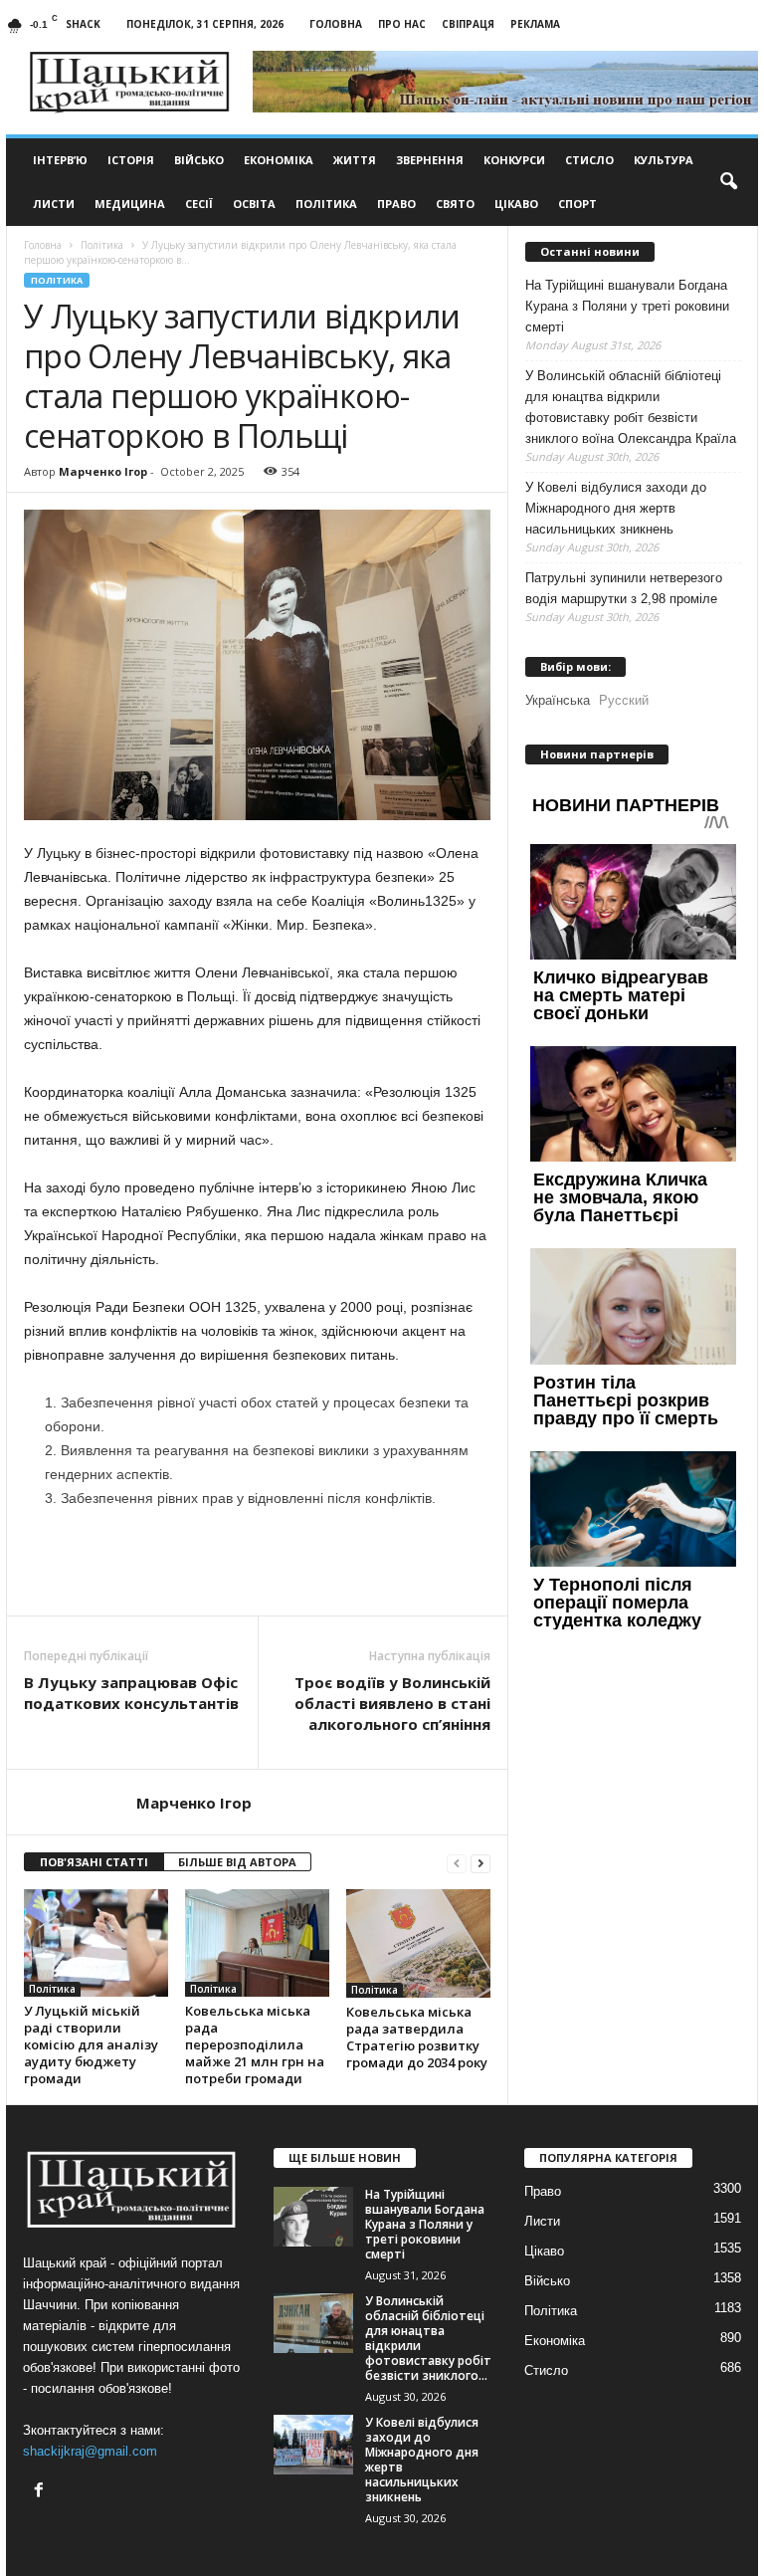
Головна (336, 24)
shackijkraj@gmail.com (90, 2451)
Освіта (254, 204)
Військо (199, 160)
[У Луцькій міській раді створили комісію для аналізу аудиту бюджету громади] (96, 1943)
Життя (355, 160)
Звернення (430, 160)
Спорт (577, 204)
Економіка (279, 160)
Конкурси (514, 160)
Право (396, 204)
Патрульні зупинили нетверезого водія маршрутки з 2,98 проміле (624, 588)
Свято (455, 204)
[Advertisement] (258, 1564)
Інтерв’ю (60, 160)
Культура (664, 160)
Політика (326, 204)
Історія (131, 160)
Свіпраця (468, 24)
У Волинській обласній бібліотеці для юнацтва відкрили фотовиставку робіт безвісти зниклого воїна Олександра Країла (631, 407)
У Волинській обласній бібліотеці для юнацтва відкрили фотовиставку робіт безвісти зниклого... (428, 2338)
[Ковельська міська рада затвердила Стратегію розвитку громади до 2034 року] (418, 1943)
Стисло (589, 160)
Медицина (130, 204)
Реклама (535, 24)
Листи (54, 204)
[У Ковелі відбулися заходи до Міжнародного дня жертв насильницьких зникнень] (313, 2445)
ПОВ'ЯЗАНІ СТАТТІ (94, 1862)
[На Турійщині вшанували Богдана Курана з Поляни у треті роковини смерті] (313, 2217)
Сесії (199, 204)
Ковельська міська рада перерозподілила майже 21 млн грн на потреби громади (255, 2044)
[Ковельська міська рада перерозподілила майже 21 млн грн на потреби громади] (257, 1943)
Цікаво (516, 204)
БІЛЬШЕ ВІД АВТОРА (237, 1862)
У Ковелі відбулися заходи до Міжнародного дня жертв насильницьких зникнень (616, 508)
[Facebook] (41, 2492)
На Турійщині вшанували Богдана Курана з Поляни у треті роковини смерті (627, 306)
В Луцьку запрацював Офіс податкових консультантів (131, 1693)
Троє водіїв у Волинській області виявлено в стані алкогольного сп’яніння (392, 1703)
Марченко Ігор (103, 471)
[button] (728, 182)
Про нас (402, 24)
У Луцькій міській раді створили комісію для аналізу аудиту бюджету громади (91, 2044)
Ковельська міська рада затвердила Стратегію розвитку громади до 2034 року (417, 2037)
